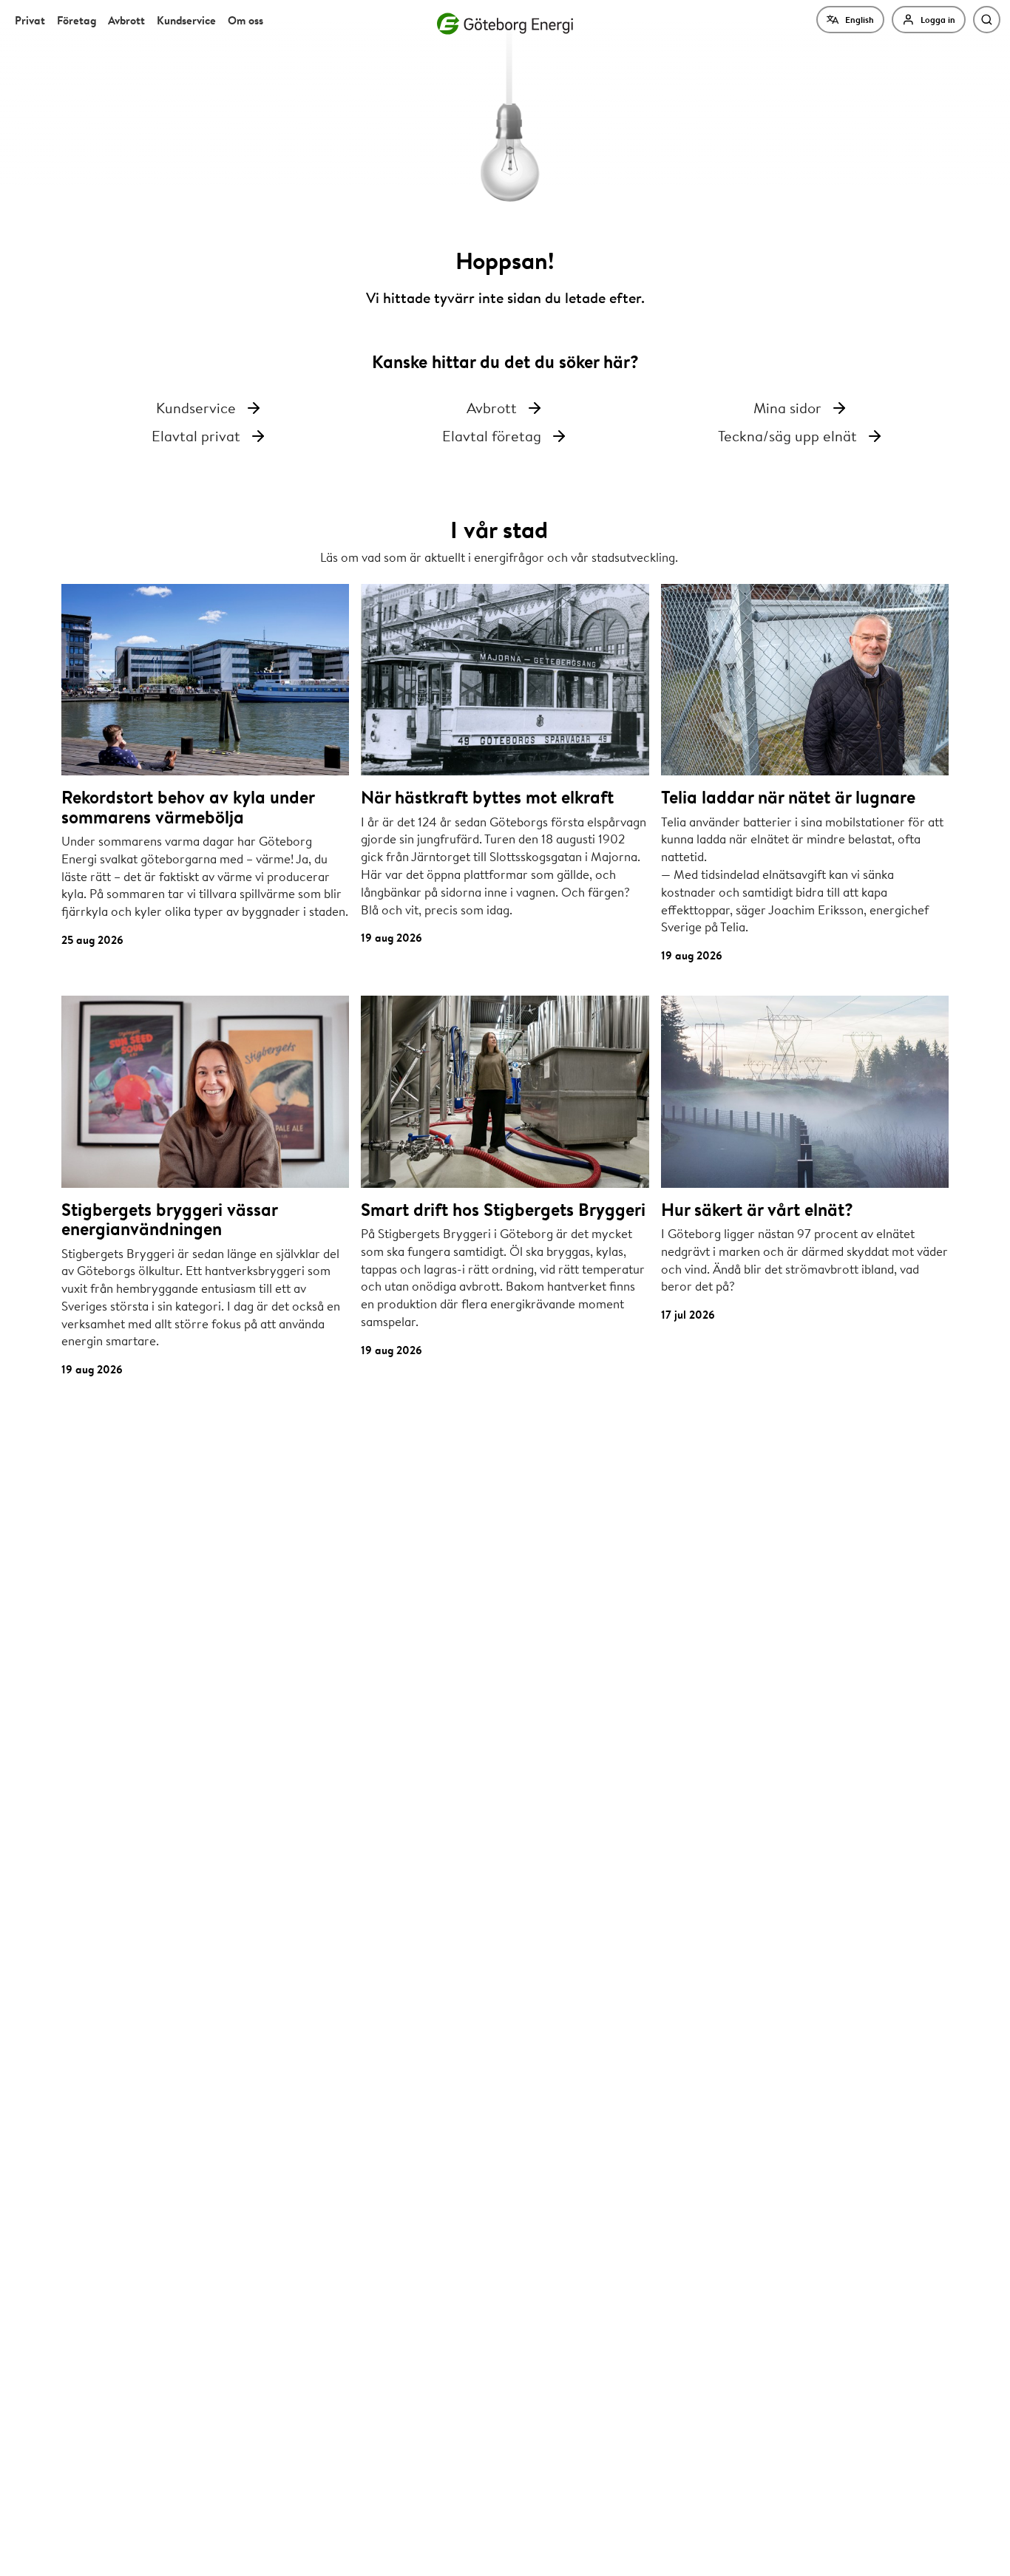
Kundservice (186, 20)
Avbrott (126, 20)
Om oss (245, 20)
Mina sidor (787, 408)
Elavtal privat (196, 436)
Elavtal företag (492, 436)
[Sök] (987, 20)
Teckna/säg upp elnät (787, 436)
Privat (30, 20)
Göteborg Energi (505, 24)
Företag (77, 20)
